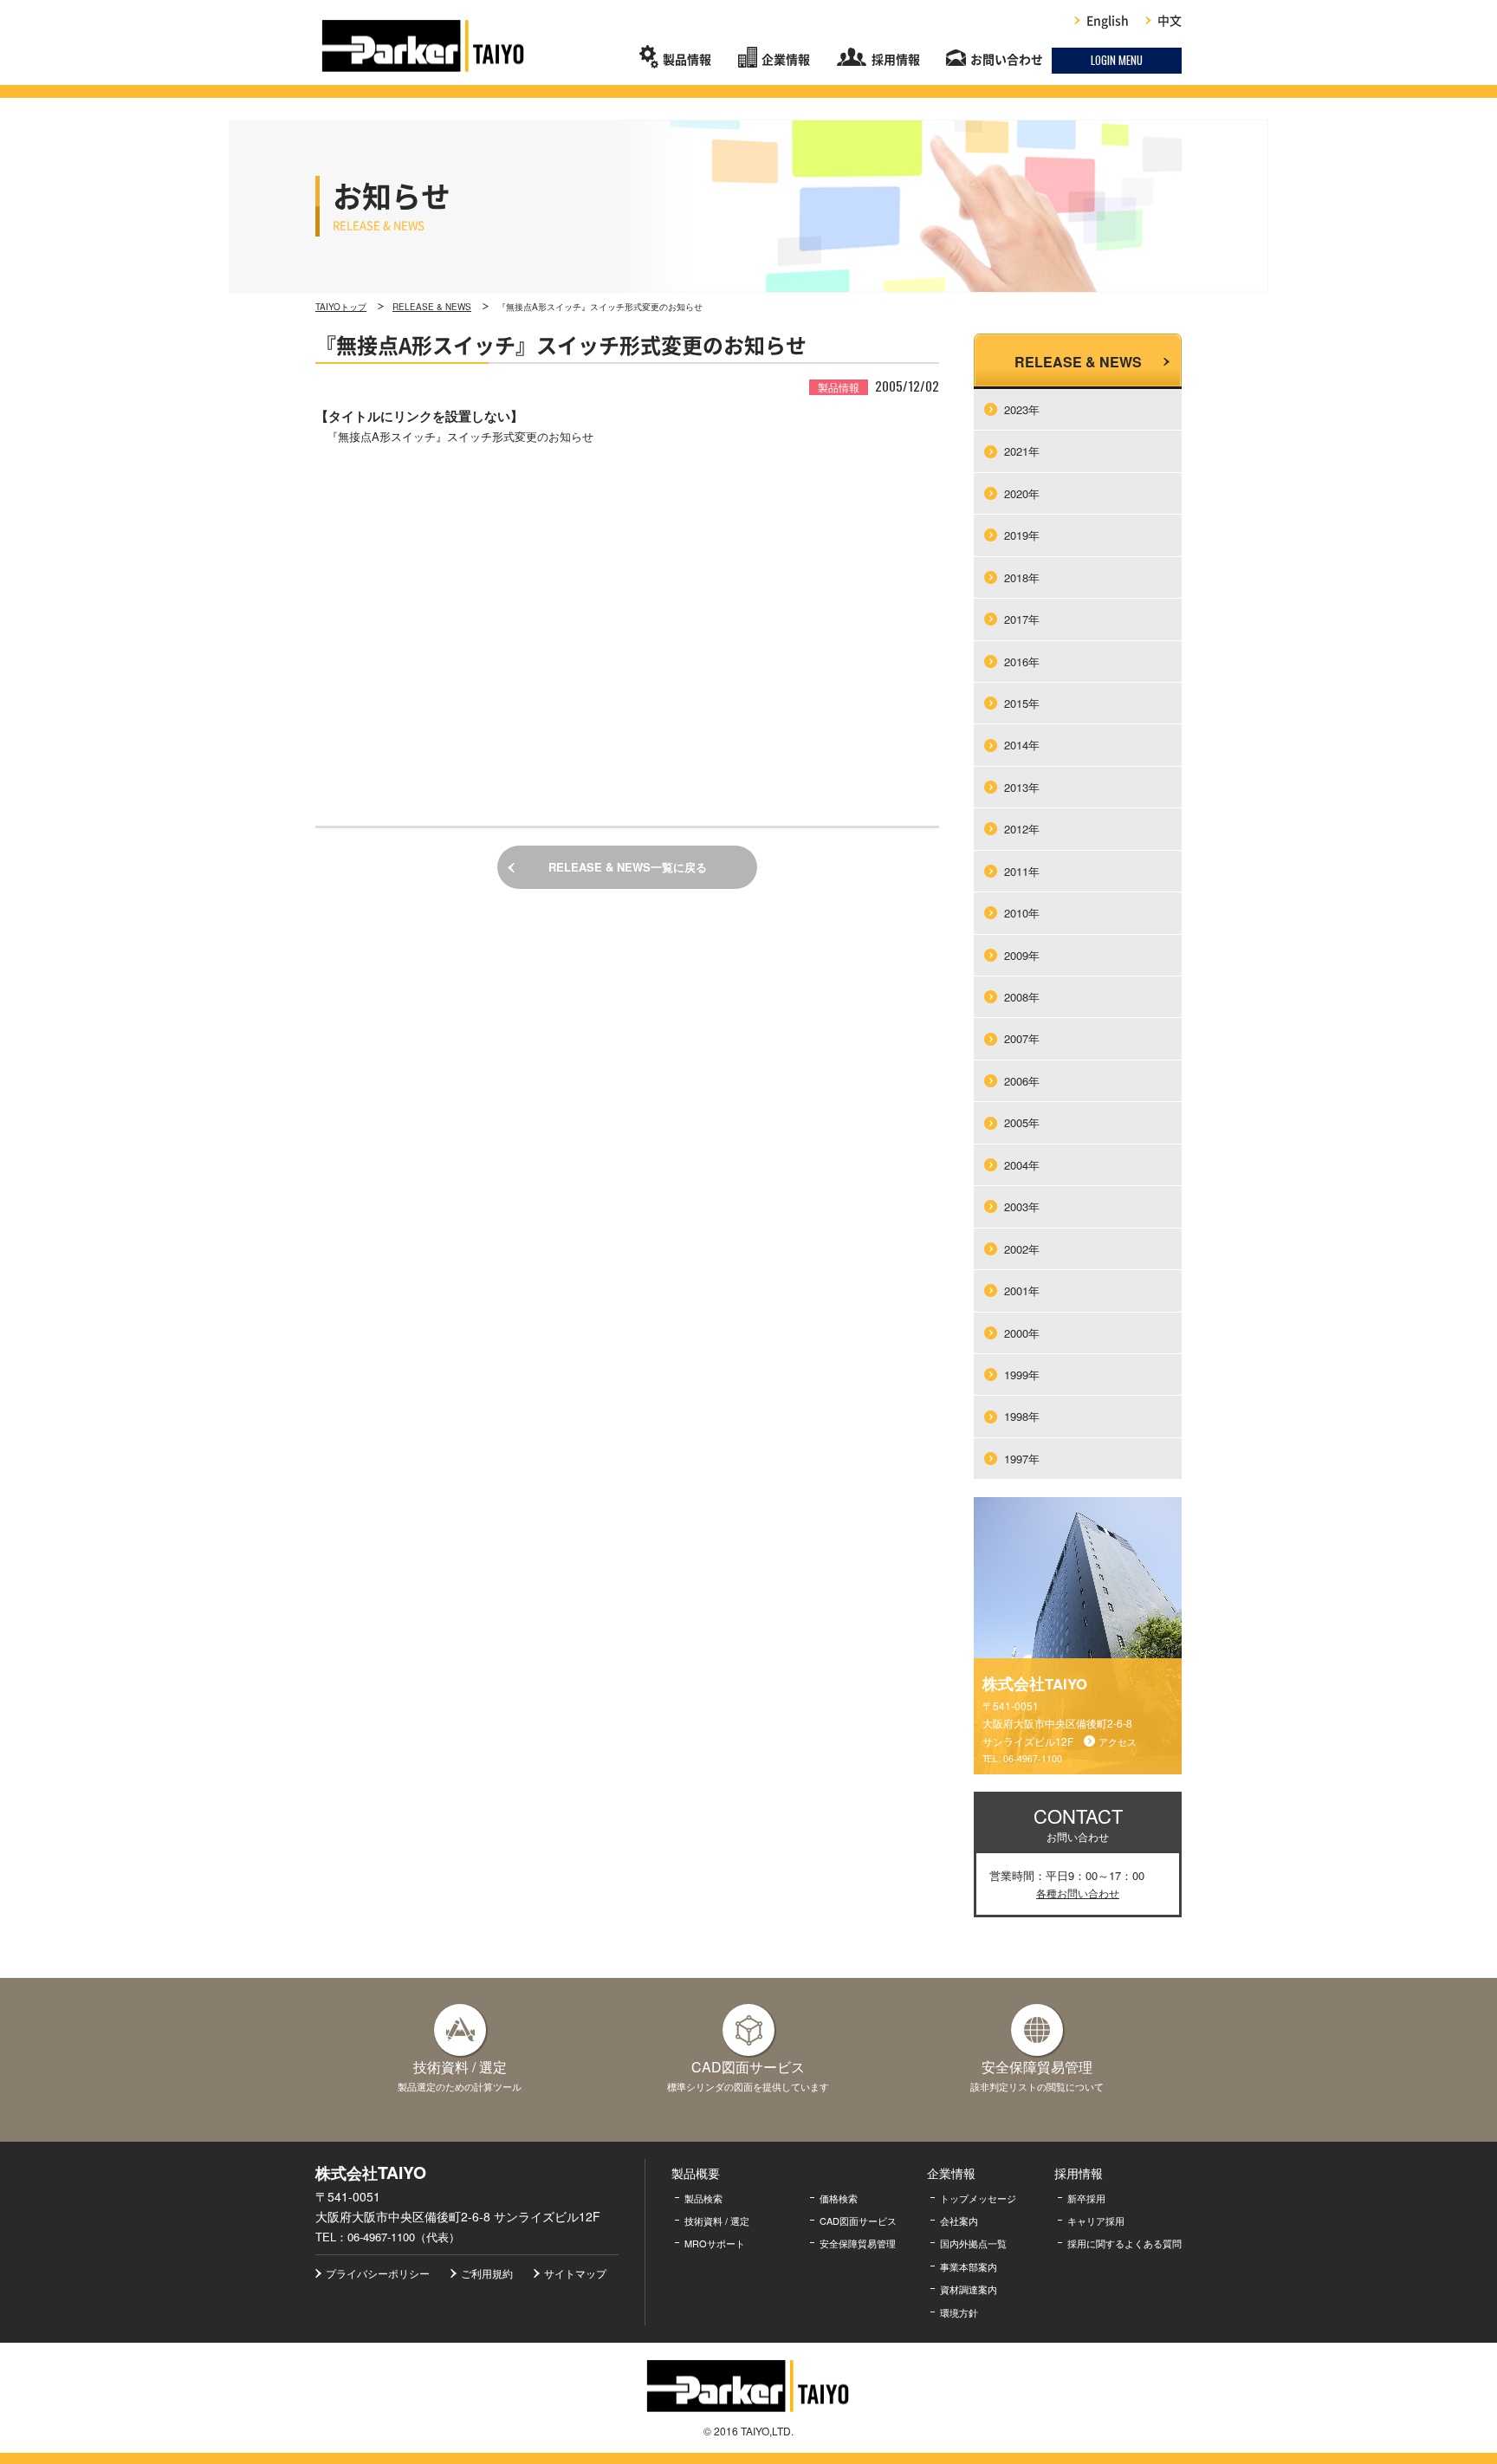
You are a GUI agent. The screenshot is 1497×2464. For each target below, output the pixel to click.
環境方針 (959, 2312)
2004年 (1022, 1165)
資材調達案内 (969, 2289)
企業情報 (786, 60)
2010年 (1022, 913)
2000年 (1022, 1333)
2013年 (1022, 787)
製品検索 (703, 2198)
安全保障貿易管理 (858, 2243)
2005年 (1022, 1122)
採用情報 (896, 60)
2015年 (1022, 703)
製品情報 (687, 60)
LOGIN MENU (1117, 60)
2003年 (1022, 1206)
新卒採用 (1086, 2198)
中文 (1170, 21)
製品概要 (696, 2173)
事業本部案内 (969, 2266)
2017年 (1022, 619)
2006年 (1022, 1081)
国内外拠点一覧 (973, 2243)
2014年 (1022, 745)
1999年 (1022, 1375)
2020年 (1022, 493)
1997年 (1022, 1459)
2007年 (1022, 1038)
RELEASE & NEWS (432, 307)
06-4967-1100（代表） (404, 2237)
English (1108, 21)
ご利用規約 (487, 2273)
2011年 (1022, 871)
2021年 (1022, 451)
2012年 (1022, 829)
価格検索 (839, 2198)
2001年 (1022, 1290)
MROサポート (715, 2243)
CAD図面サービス (858, 2221)
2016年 (1022, 661)
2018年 (1022, 577)
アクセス (1118, 1741)
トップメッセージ (978, 2198)
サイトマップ (575, 2273)
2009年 (1022, 955)
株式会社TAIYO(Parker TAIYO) (424, 46)
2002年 (1022, 1249)
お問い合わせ (1007, 60)
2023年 (1022, 409)
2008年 (1022, 997)
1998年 (1022, 1416)
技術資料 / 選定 (717, 2221)
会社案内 (959, 2221)
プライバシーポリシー (378, 2273)
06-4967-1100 (1033, 1758)
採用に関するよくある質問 (1124, 2243)
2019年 (1022, 535)
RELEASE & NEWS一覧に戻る (628, 867)
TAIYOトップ (341, 307)
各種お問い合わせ (1078, 1893)
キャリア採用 (1096, 2221)
